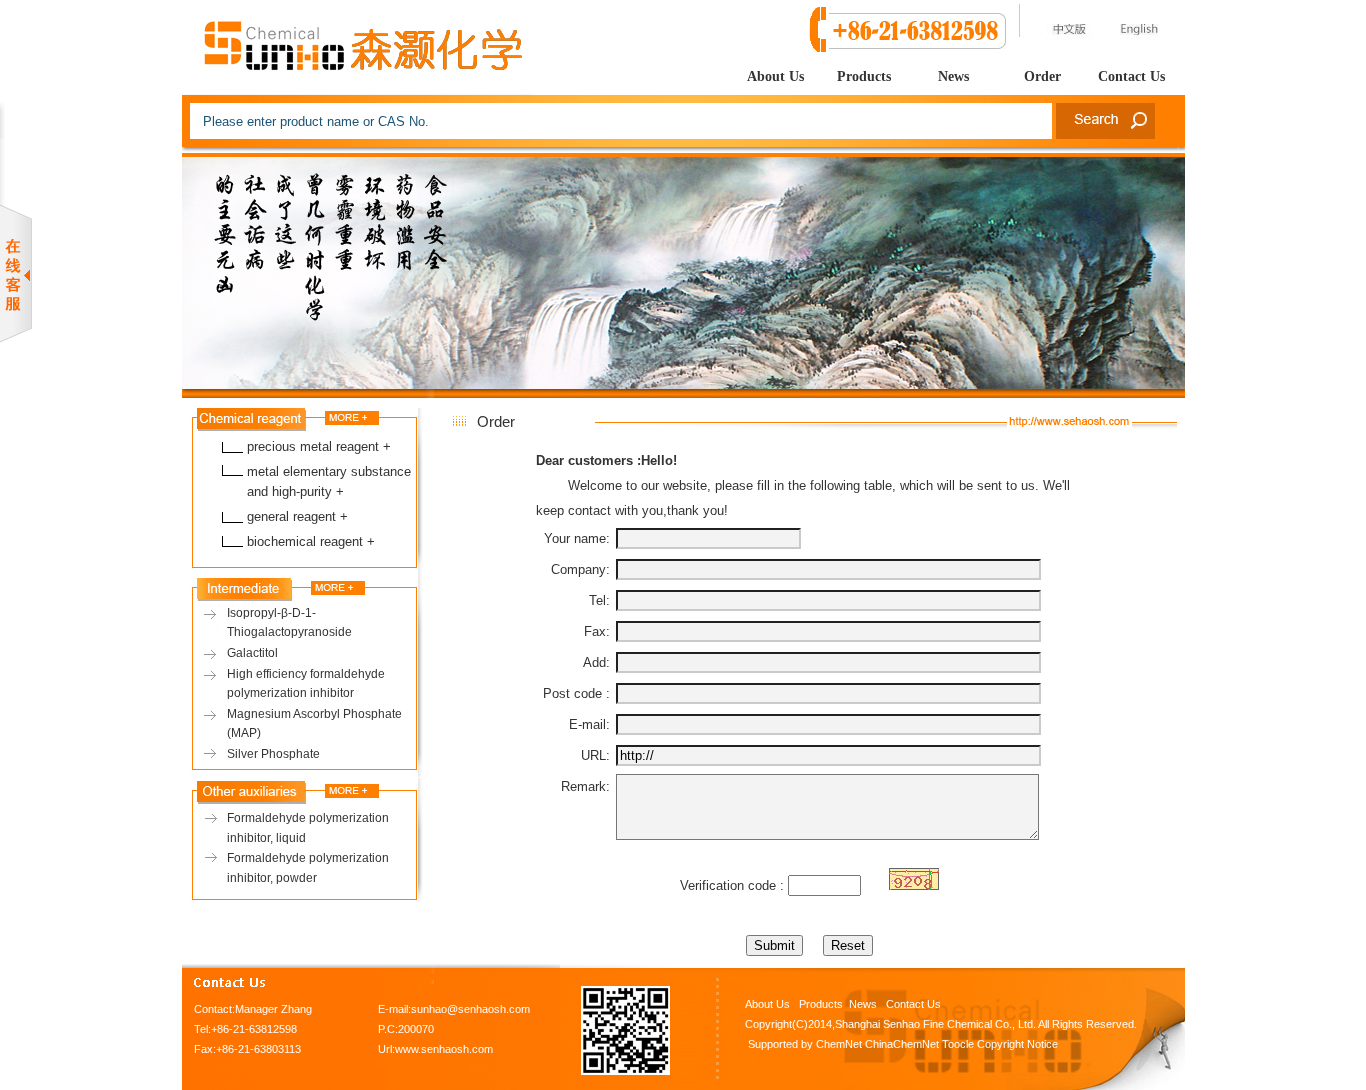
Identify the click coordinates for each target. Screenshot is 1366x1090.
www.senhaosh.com (444, 1049)
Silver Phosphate (273, 754)
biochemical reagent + (311, 541)
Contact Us (1131, 76)
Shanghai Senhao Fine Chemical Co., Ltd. (935, 1024)
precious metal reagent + (319, 446)
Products (864, 76)
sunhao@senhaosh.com (470, 1009)
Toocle (958, 1044)
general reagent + (297, 516)
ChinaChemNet (902, 1044)
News (953, 76)
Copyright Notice (1017, 1044)
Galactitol (252, 653)
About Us (775, 76)
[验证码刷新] (914, 879)
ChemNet (839, 1044)
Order (1042, 76)
